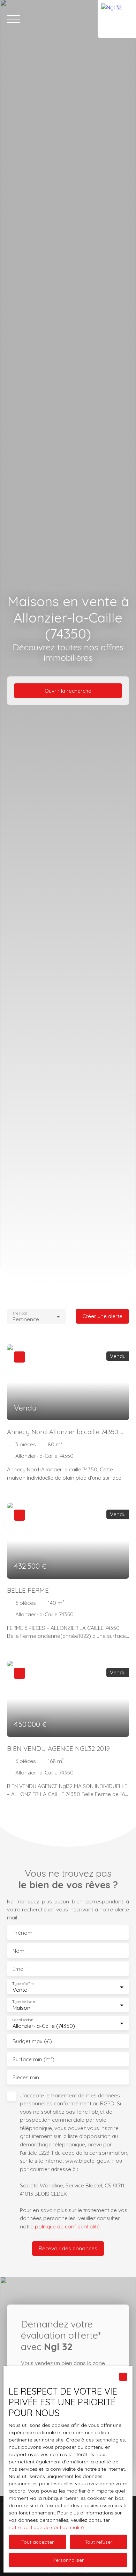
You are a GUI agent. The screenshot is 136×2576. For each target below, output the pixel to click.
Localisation (23, 2020)
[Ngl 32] (117, 19)
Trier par (20, 1313)
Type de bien (23, 2002)
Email (19, 1969)
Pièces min (26, 2077)
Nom (18, 1951)
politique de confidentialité (67, 2226)
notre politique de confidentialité (46, 2527)
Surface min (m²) (33, 2059)
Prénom (22, 1933)
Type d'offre (23, 1984)
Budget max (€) (32, 2041)
